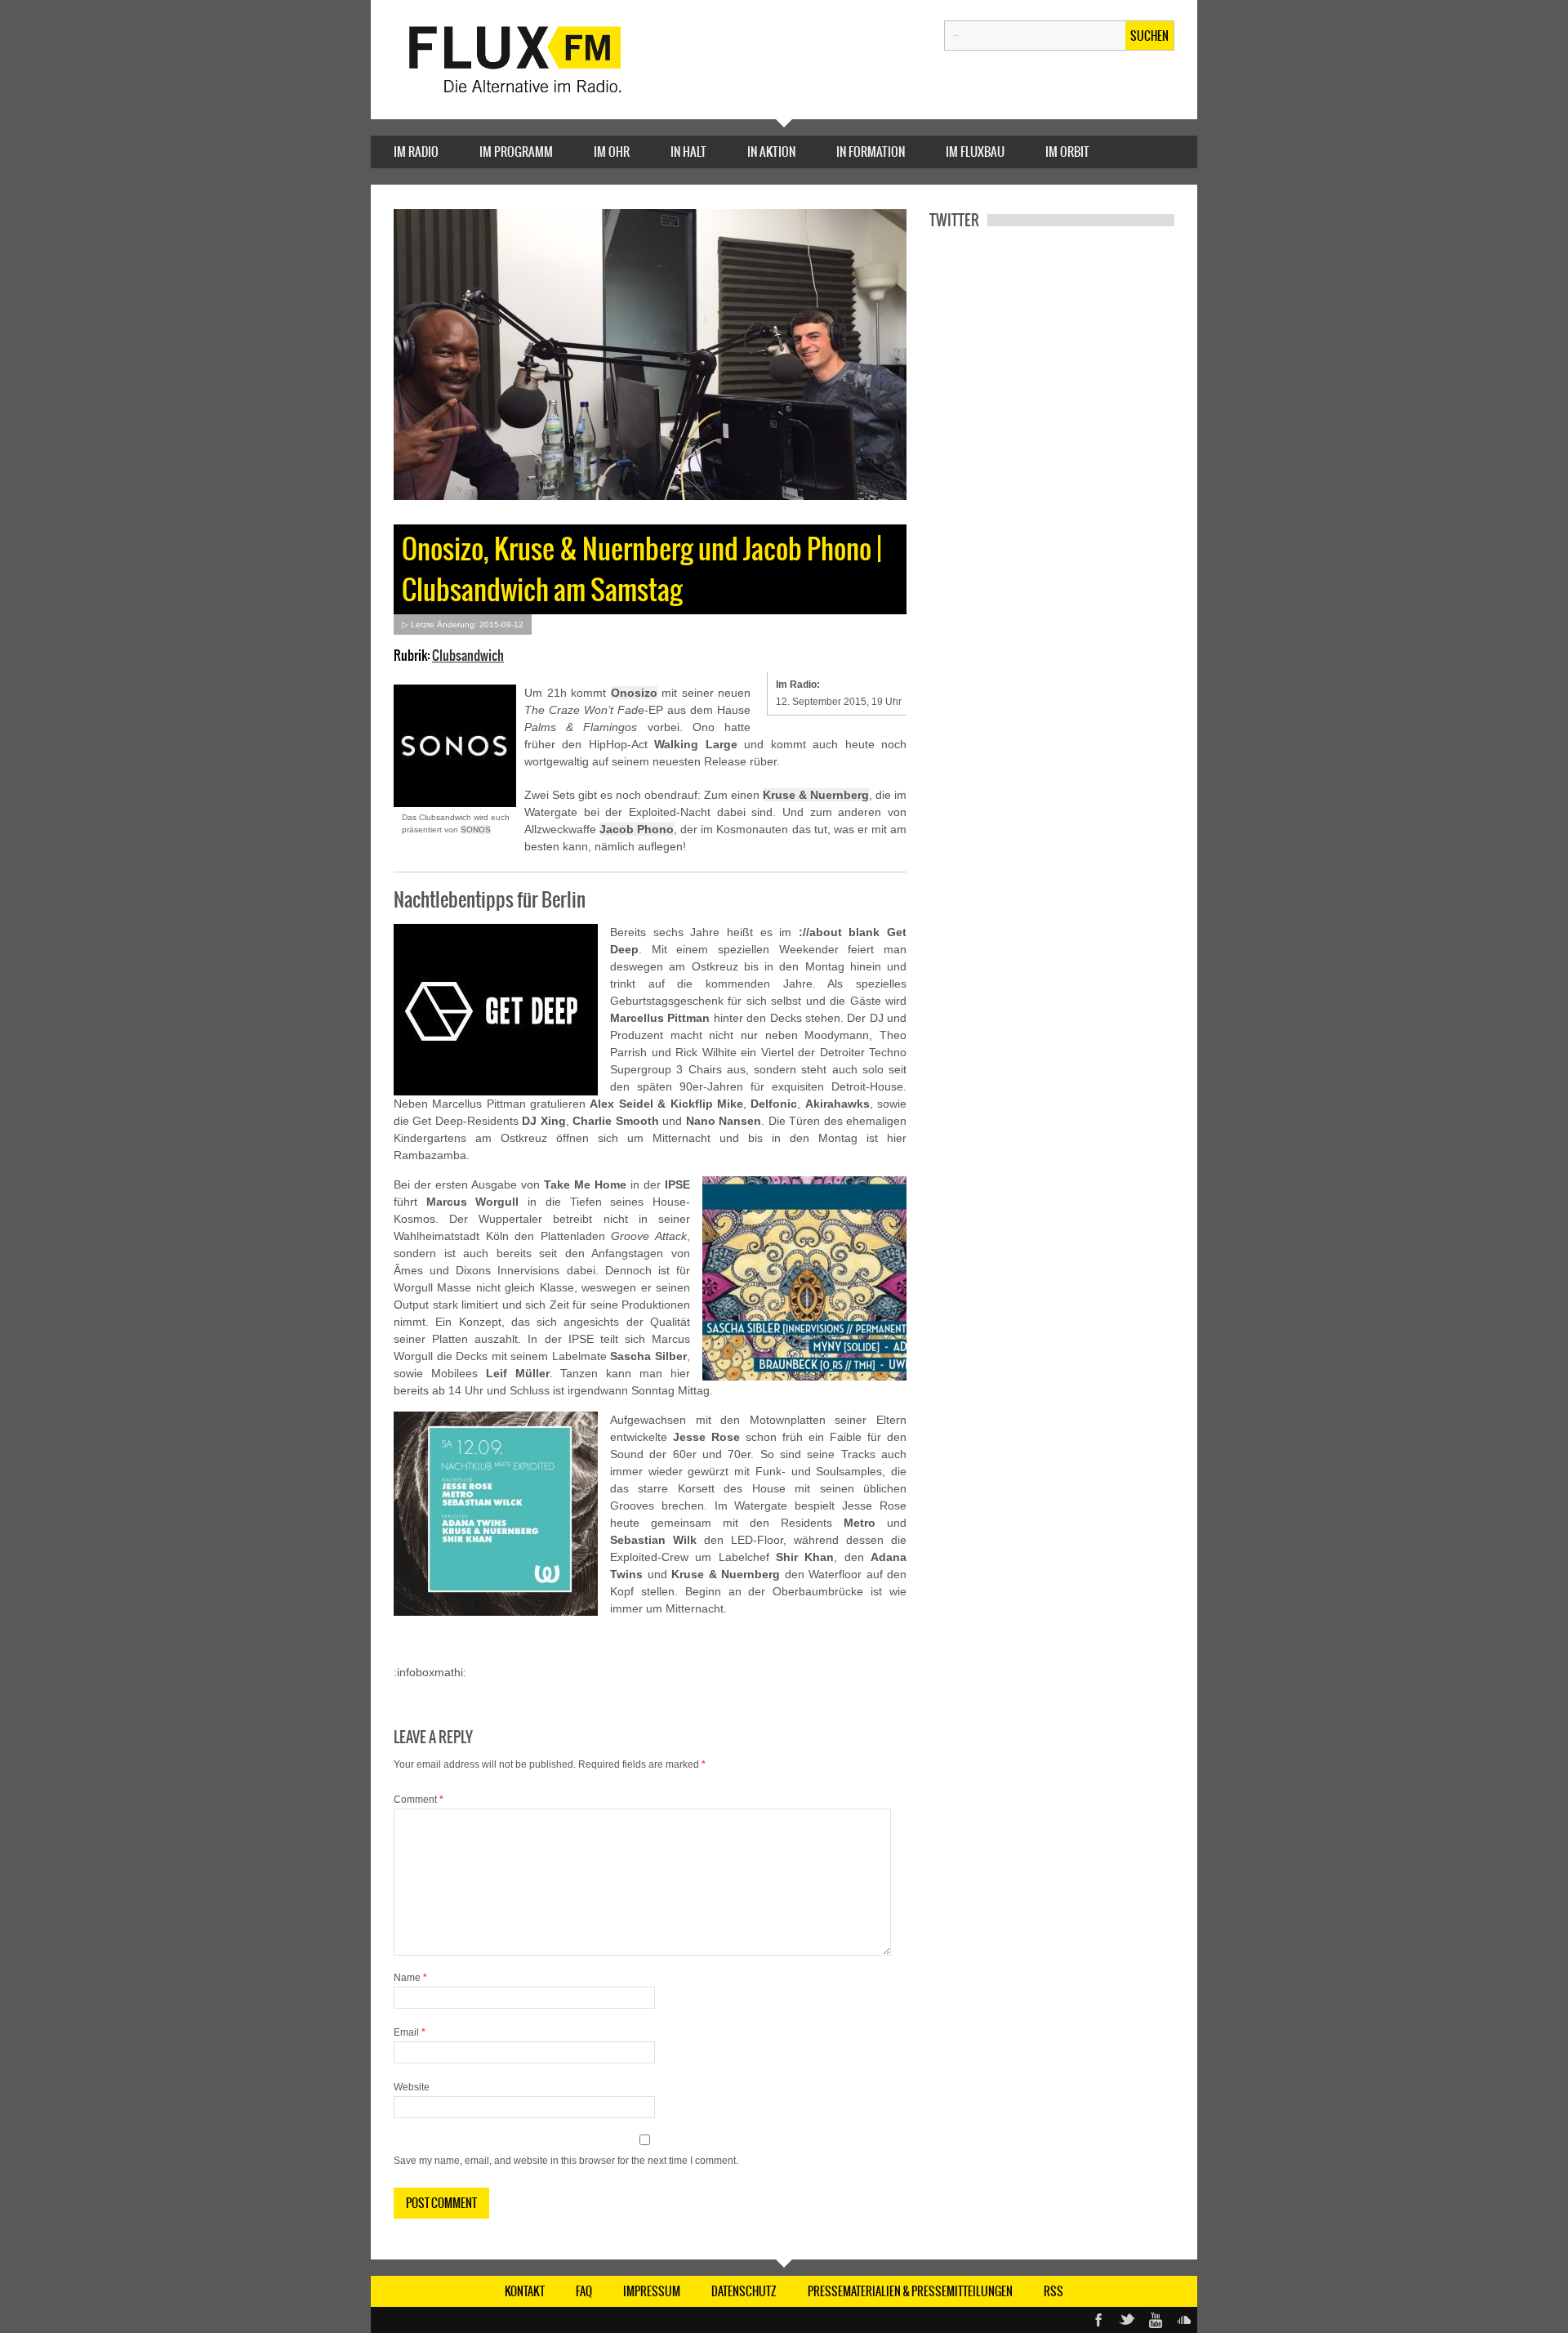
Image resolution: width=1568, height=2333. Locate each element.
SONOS (476, 830)
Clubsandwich (468, 655)
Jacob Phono (637, 829)
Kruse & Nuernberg (816, 795)
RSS (1053, 2291)
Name (410, 1978)
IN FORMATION (871, 152)
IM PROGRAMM (516, 152)
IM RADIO (416, 152)
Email (410, 2032)
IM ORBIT (1067, 152)
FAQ (584, 2291)
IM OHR (612, 152)
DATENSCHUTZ (744, 2291)
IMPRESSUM (652, 2291)
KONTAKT (525, 2291)
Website (412, 2087)
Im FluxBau (975, 152)
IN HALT (688, 152)
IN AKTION (771, 152)
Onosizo (634, 693)
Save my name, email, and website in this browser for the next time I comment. (566, 2161)
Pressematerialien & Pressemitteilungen (910, 2291)
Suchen (1149, 36)
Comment (419, 1800)
